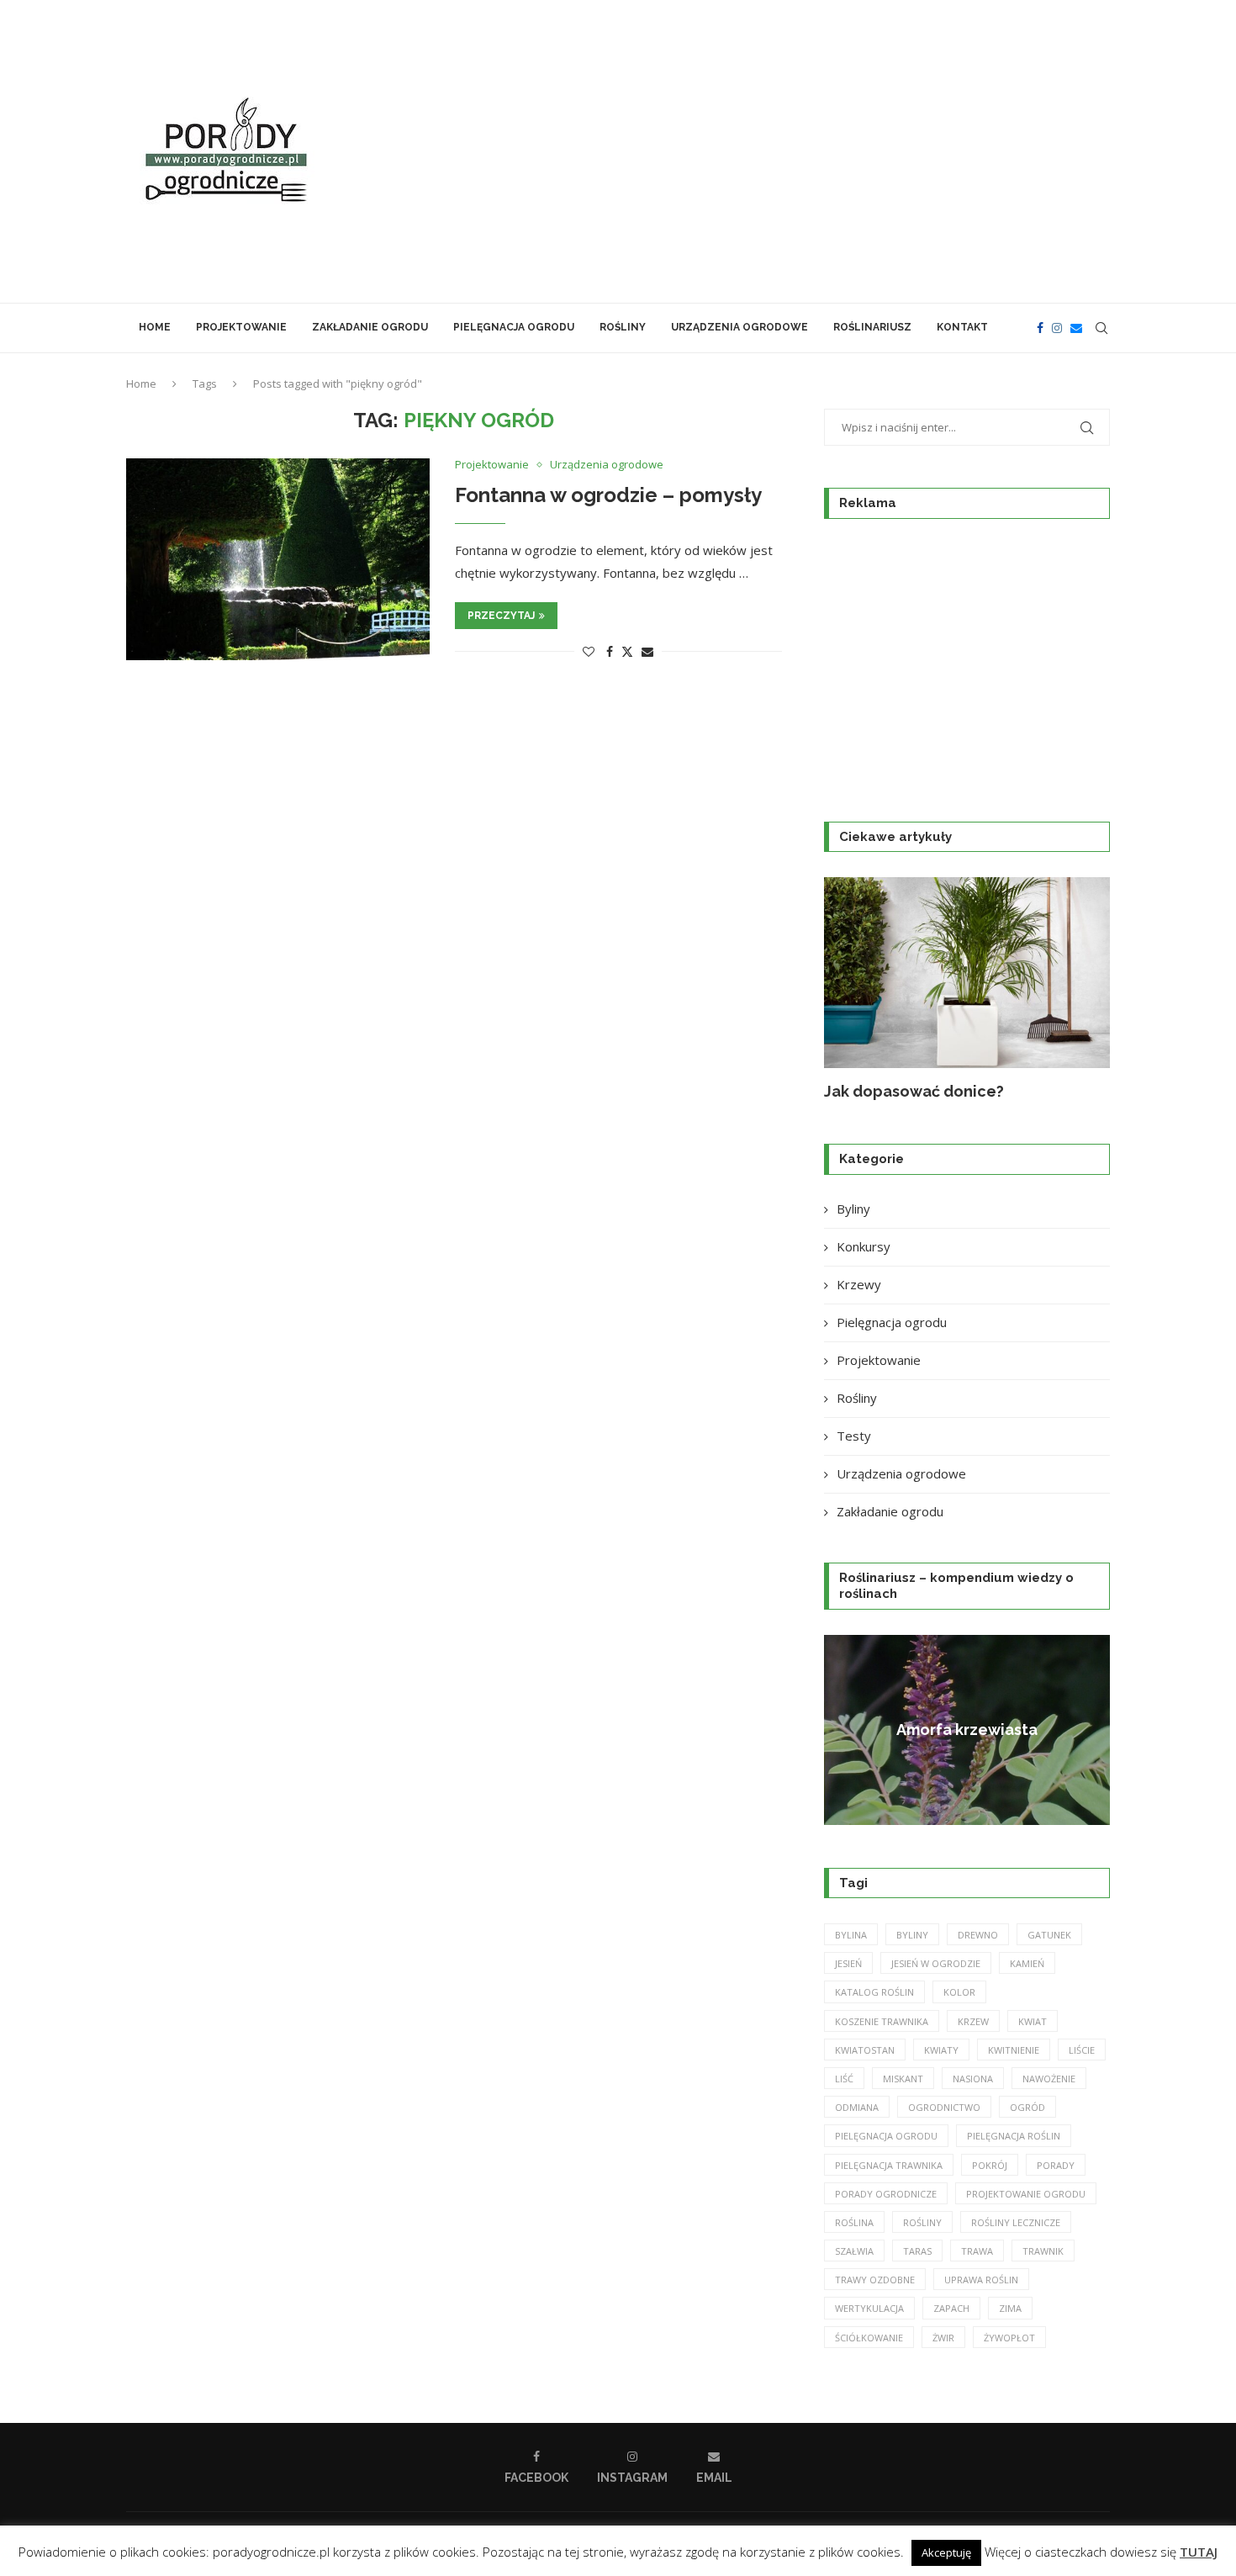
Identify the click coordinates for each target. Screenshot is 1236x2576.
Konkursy (864, 1246)
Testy (854, 1436)
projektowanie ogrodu (1026, 2194)
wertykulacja (869, 2308)
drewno (978, 1935)
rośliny (922, 2222)
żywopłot (1009, 2338)
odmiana (857, 2107)
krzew (973, 2021)
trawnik (1043, 2251)
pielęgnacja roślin (1014, 2136)
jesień (848, 1963)
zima (1010, 2308)
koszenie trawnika (882, 2021)
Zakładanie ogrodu (370, 327)
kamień (1027, 1963)
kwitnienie (1014, 2050)
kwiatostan (865, 2050)
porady (1056, 2165)
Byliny (853, 1209)
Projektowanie (241, 327)
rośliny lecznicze (1016, 2222)
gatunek (1049, 1935)
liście (1082, 2050)
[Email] (1076, 328)
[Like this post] (589, 651)
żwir (943, 2338)
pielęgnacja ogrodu (886, 2136)
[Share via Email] (647, 651)
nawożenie (1049, 2079)
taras (917, 2251)
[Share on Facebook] (610, 651)
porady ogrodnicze (886, 2194)
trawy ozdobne (875, 2280)
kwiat (1033, 2021)
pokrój (990, 2165)
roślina (854, 2222)
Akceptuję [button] (946, 2552)
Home (155, 327)
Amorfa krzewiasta (967, 1730)
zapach (951, 2308)
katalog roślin (874, 1992)
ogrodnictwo (944, 2107)
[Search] (1101, 328)
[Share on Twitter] (627, 651)
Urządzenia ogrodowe (739, 327)
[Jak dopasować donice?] (967, 973)
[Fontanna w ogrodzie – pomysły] (278, 559)
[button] (855, 989)
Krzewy (859, 1284)
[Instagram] (1057, 328)
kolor (959, 1992)
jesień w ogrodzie (936, 1963)
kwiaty (941, 2050)
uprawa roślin (981, 2280)
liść (844, 2079)
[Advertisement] (786, 151)
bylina (851, 1935)
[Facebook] (1040, 328)
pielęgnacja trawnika (889, 2165)
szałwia (854, 2251)
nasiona (973, 2079)
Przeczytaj (501, 616)
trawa (977, 2251)
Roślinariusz (872, 327)
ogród (1027, 2107)
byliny (912, 1935)
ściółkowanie (869, 2338)
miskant (903, 2079)
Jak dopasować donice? (914, 1091)
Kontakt (962, 327)
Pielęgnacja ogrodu (514, 327)
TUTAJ (1199, 2552)
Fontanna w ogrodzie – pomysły (608, 495)
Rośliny (623, 327)
